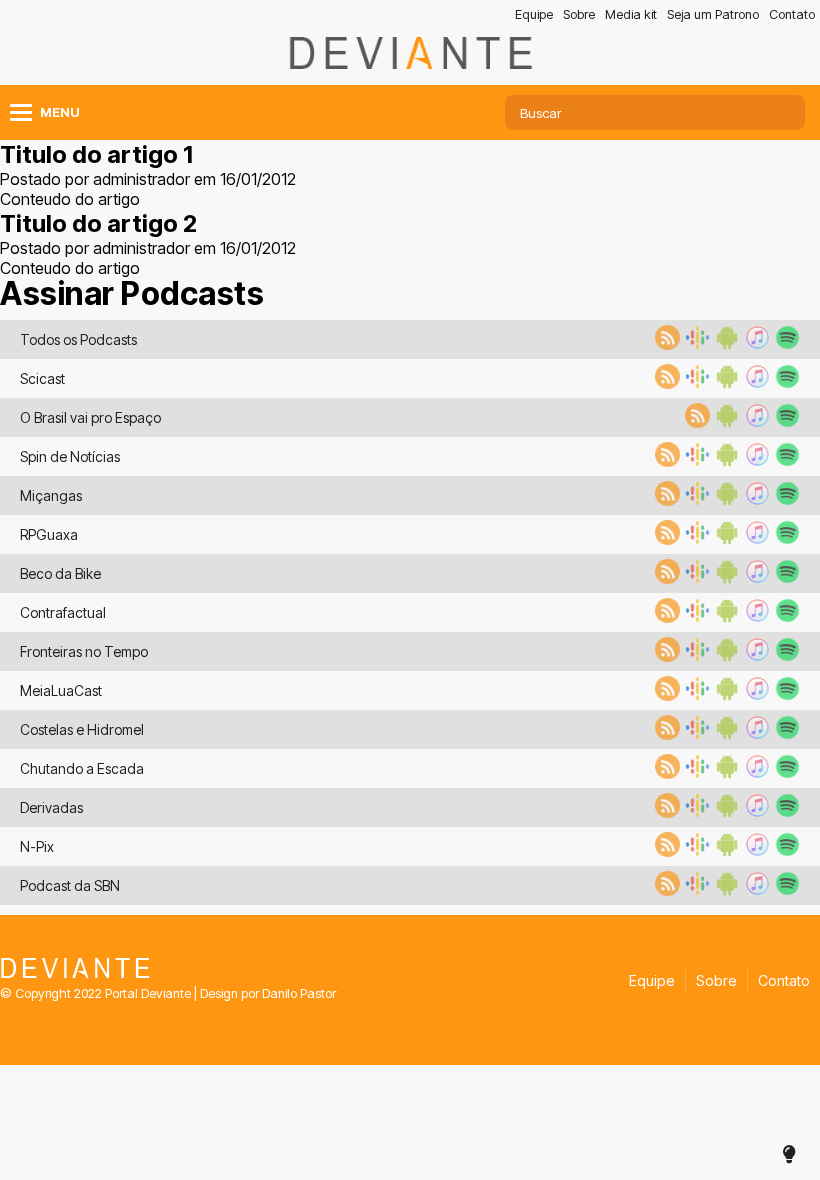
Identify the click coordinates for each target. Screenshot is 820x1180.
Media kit (631, 14)
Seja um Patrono (713, 14)
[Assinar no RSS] (665, 344)
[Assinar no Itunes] (755, 344)
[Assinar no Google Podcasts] (695, 344)
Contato (792, 14)
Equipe (534, 14)
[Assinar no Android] (725, 344)
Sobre (579, 14)
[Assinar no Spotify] (785, 344)
